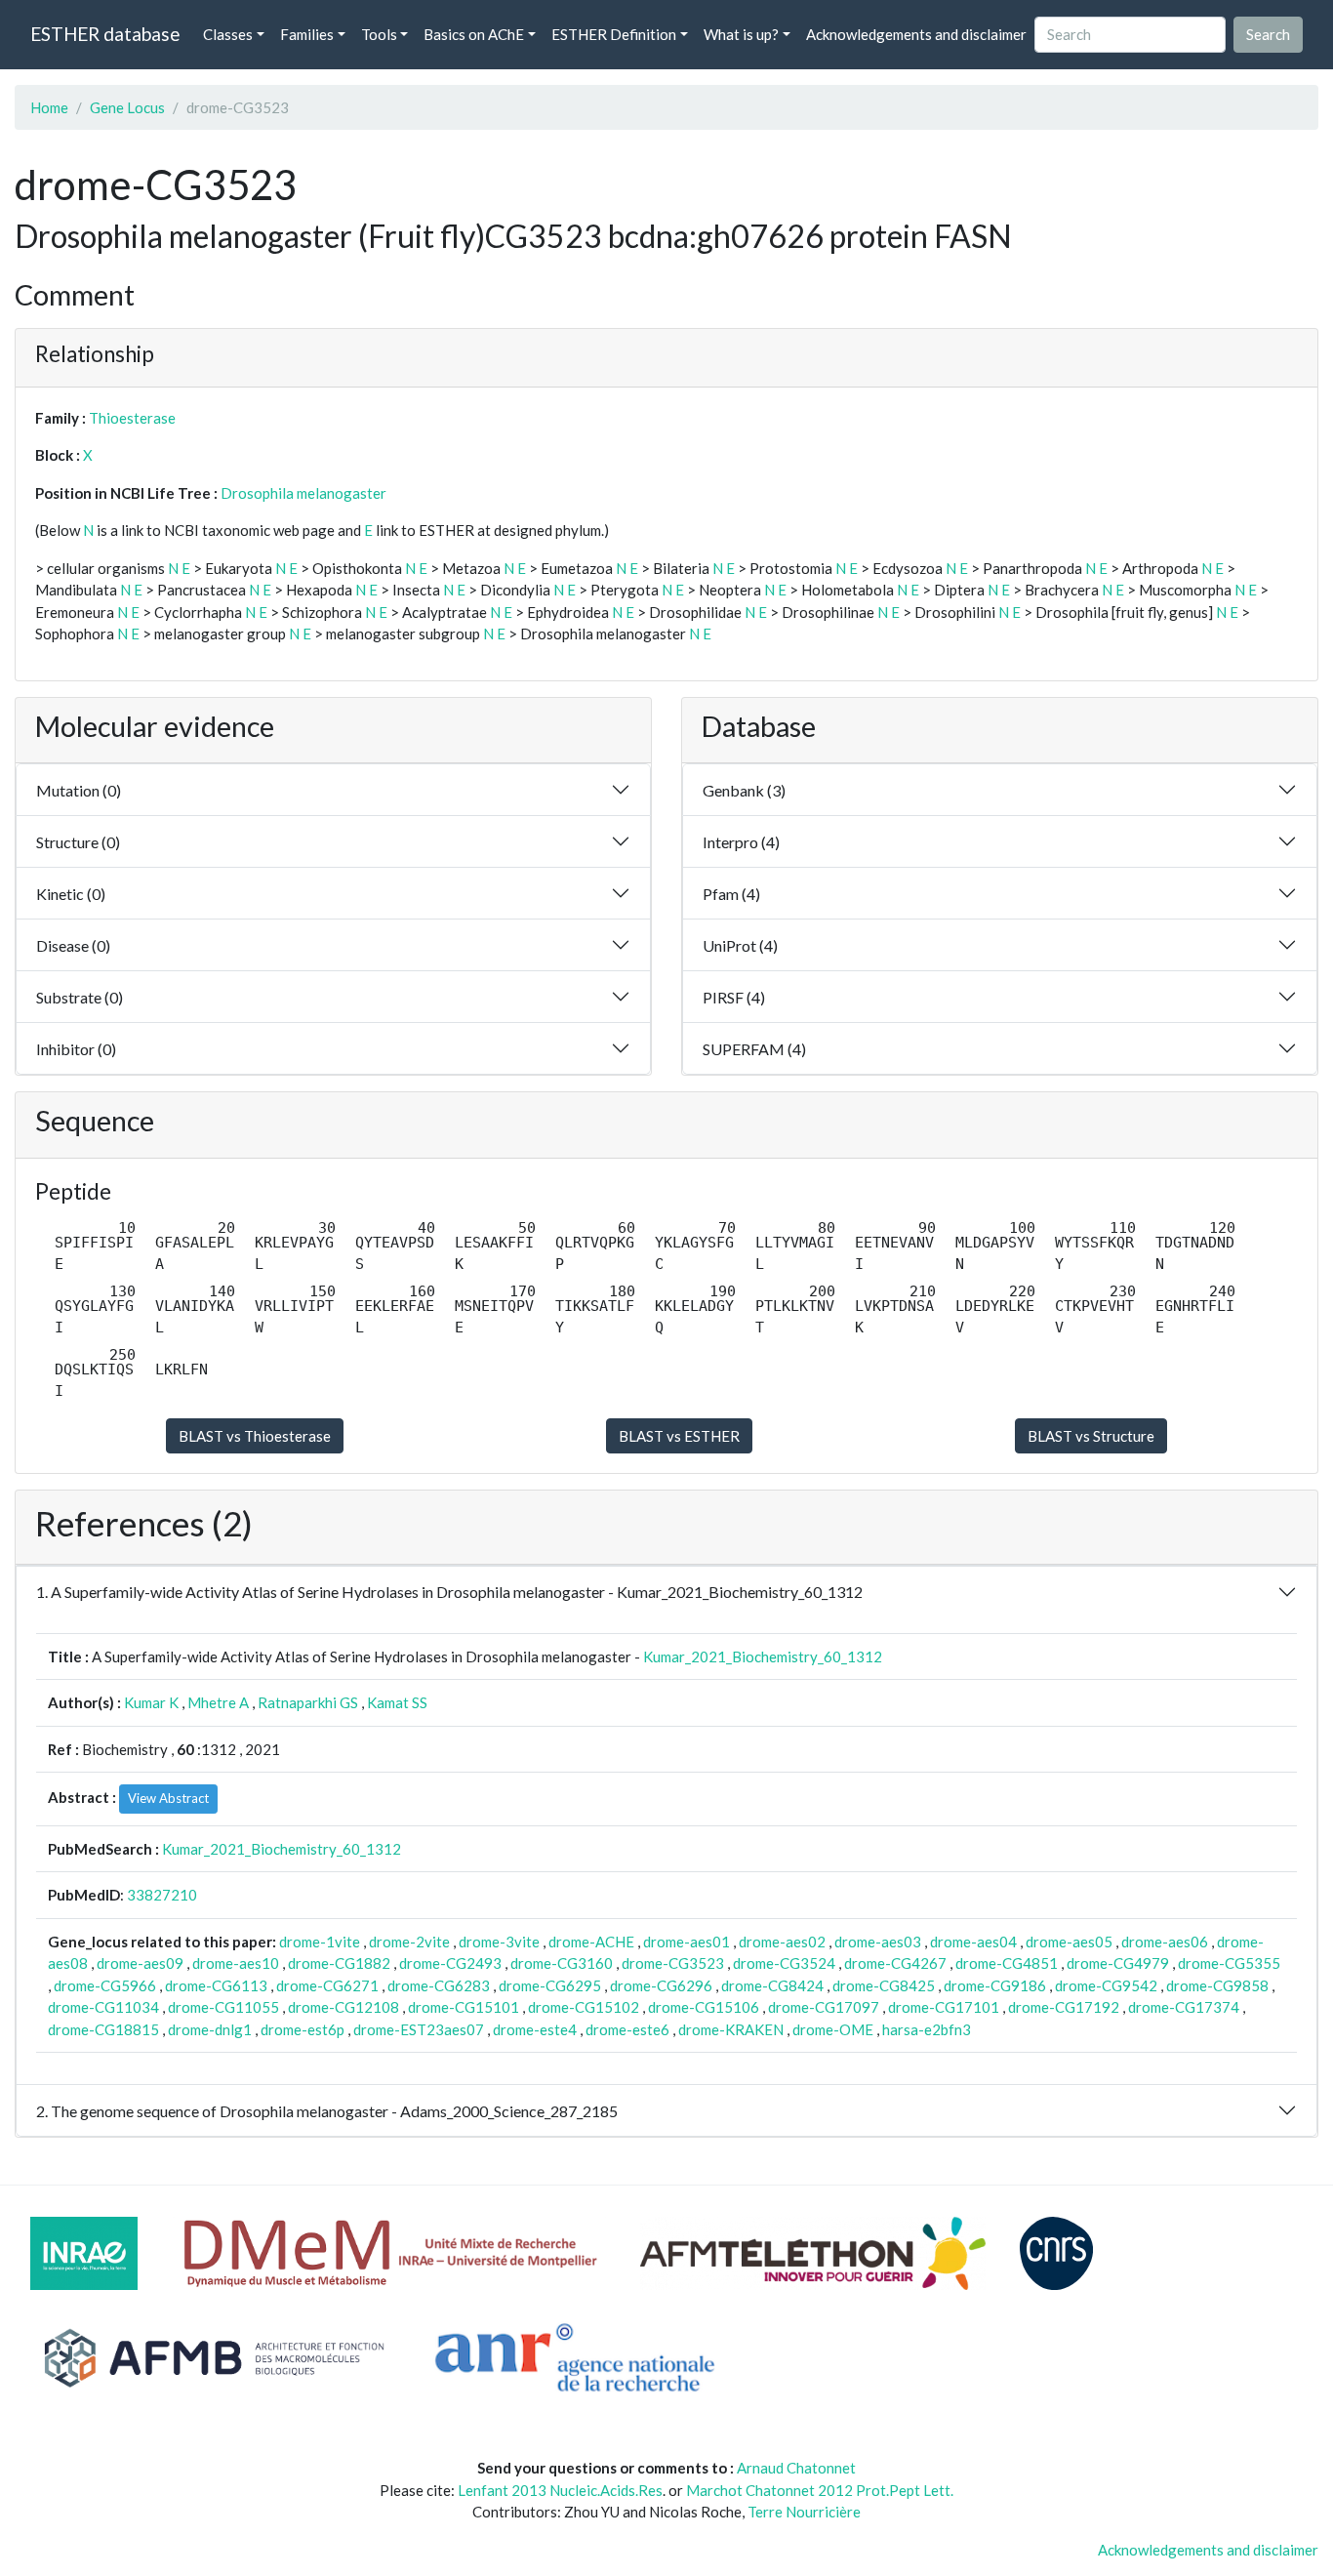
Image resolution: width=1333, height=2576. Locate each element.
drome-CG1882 (339, 1963)
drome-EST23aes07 (419, 2029)
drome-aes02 (782, 1942)
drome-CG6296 (661, 1985)
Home (49, 107)
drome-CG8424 (772, 1985)
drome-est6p (303, 2029)
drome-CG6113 (216, 1985)
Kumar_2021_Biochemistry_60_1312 (763, 1656)
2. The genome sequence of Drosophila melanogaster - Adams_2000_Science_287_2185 (327, 2111)
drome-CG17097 (824, 2007)
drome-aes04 (973, 1942)
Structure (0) (78, 842)
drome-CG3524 (784, 1963)
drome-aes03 (878, 1942)
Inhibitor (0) (76, 1049)
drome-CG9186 (995, 1985)
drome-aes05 (1069, 1942)
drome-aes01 (687, 1942)
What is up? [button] (741, 34)
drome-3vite (499, 1942)
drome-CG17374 (1184, 2007)
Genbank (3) (744, 790)
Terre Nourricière (804, 2512)
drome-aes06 (1165, 1942)
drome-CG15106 (704, 2007)
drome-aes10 (236, 1963)
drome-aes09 (140, 1963)
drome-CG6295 (550, 1985)
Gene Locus (127, 107)
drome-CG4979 (1118, 1963)
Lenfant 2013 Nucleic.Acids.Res (560, 2490)
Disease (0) (73, 945)
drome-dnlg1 (210, 2029)
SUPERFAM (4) (754, 1049)
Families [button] (307, 34)
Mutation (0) (79, 790)
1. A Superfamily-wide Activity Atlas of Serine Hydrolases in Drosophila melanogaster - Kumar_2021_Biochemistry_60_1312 (449, 1592)
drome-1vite (320, 1942)
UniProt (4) (740, 945)
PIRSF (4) (734, 997)
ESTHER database (105, 34)
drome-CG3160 (562, 1963)
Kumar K (151, 1702)
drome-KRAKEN (731, 2029)
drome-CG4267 (895, 1963)
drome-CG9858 (1217, 1985)
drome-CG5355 (1229, 1963)
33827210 (162, 1895)
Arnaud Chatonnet (796, 2468)
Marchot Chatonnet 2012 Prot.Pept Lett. (820, 2490)
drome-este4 (535, 2029)
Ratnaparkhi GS (308, 1702)
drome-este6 (627, 2029)
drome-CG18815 (103, 2029)
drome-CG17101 (944, 2007)
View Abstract (168, 1798)
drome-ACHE (591, 1942)
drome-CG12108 (343, 2007)
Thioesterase (132, 418)
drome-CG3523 (673, 1963)
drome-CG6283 (439, 1985)
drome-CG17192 (1064, 2007)
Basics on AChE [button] (474, 34)
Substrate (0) (80, 997)
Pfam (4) (731, 894)
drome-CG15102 (584, 2007)
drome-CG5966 (105, 1985)
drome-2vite (409, 1942)
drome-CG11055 (223, 2007)
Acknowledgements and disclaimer (916, 34)
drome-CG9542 (1106, 1985)
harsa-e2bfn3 (927, 2029)
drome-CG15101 (464, 2007)
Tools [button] (379, 34)
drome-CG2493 (450, 1963)
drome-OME (833, 2029)
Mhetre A (218, 1702)
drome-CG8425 (884, 1985)
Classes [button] (228, 34)
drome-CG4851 (1007, 1963)
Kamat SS (397, 1702)
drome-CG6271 (327, 1985)
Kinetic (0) (71, 894)
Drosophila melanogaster (303, 493)
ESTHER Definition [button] (614, 34)
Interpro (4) (741, 842)
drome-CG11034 (103, 2007)
